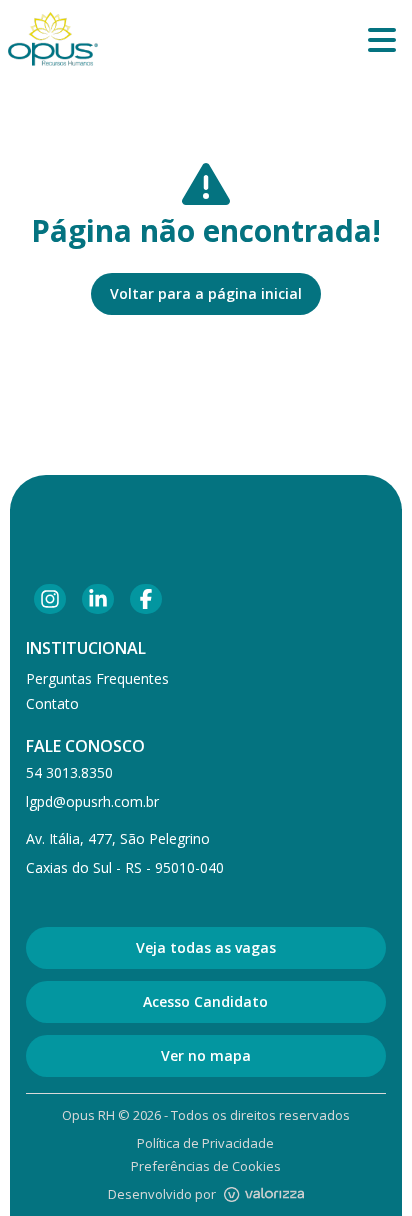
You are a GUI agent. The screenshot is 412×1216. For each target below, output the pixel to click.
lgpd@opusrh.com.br (92, 801)
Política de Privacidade (205, 1143)
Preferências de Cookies (206, 1166)
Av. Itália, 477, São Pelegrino (118, 838)
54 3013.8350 (69, 772)
